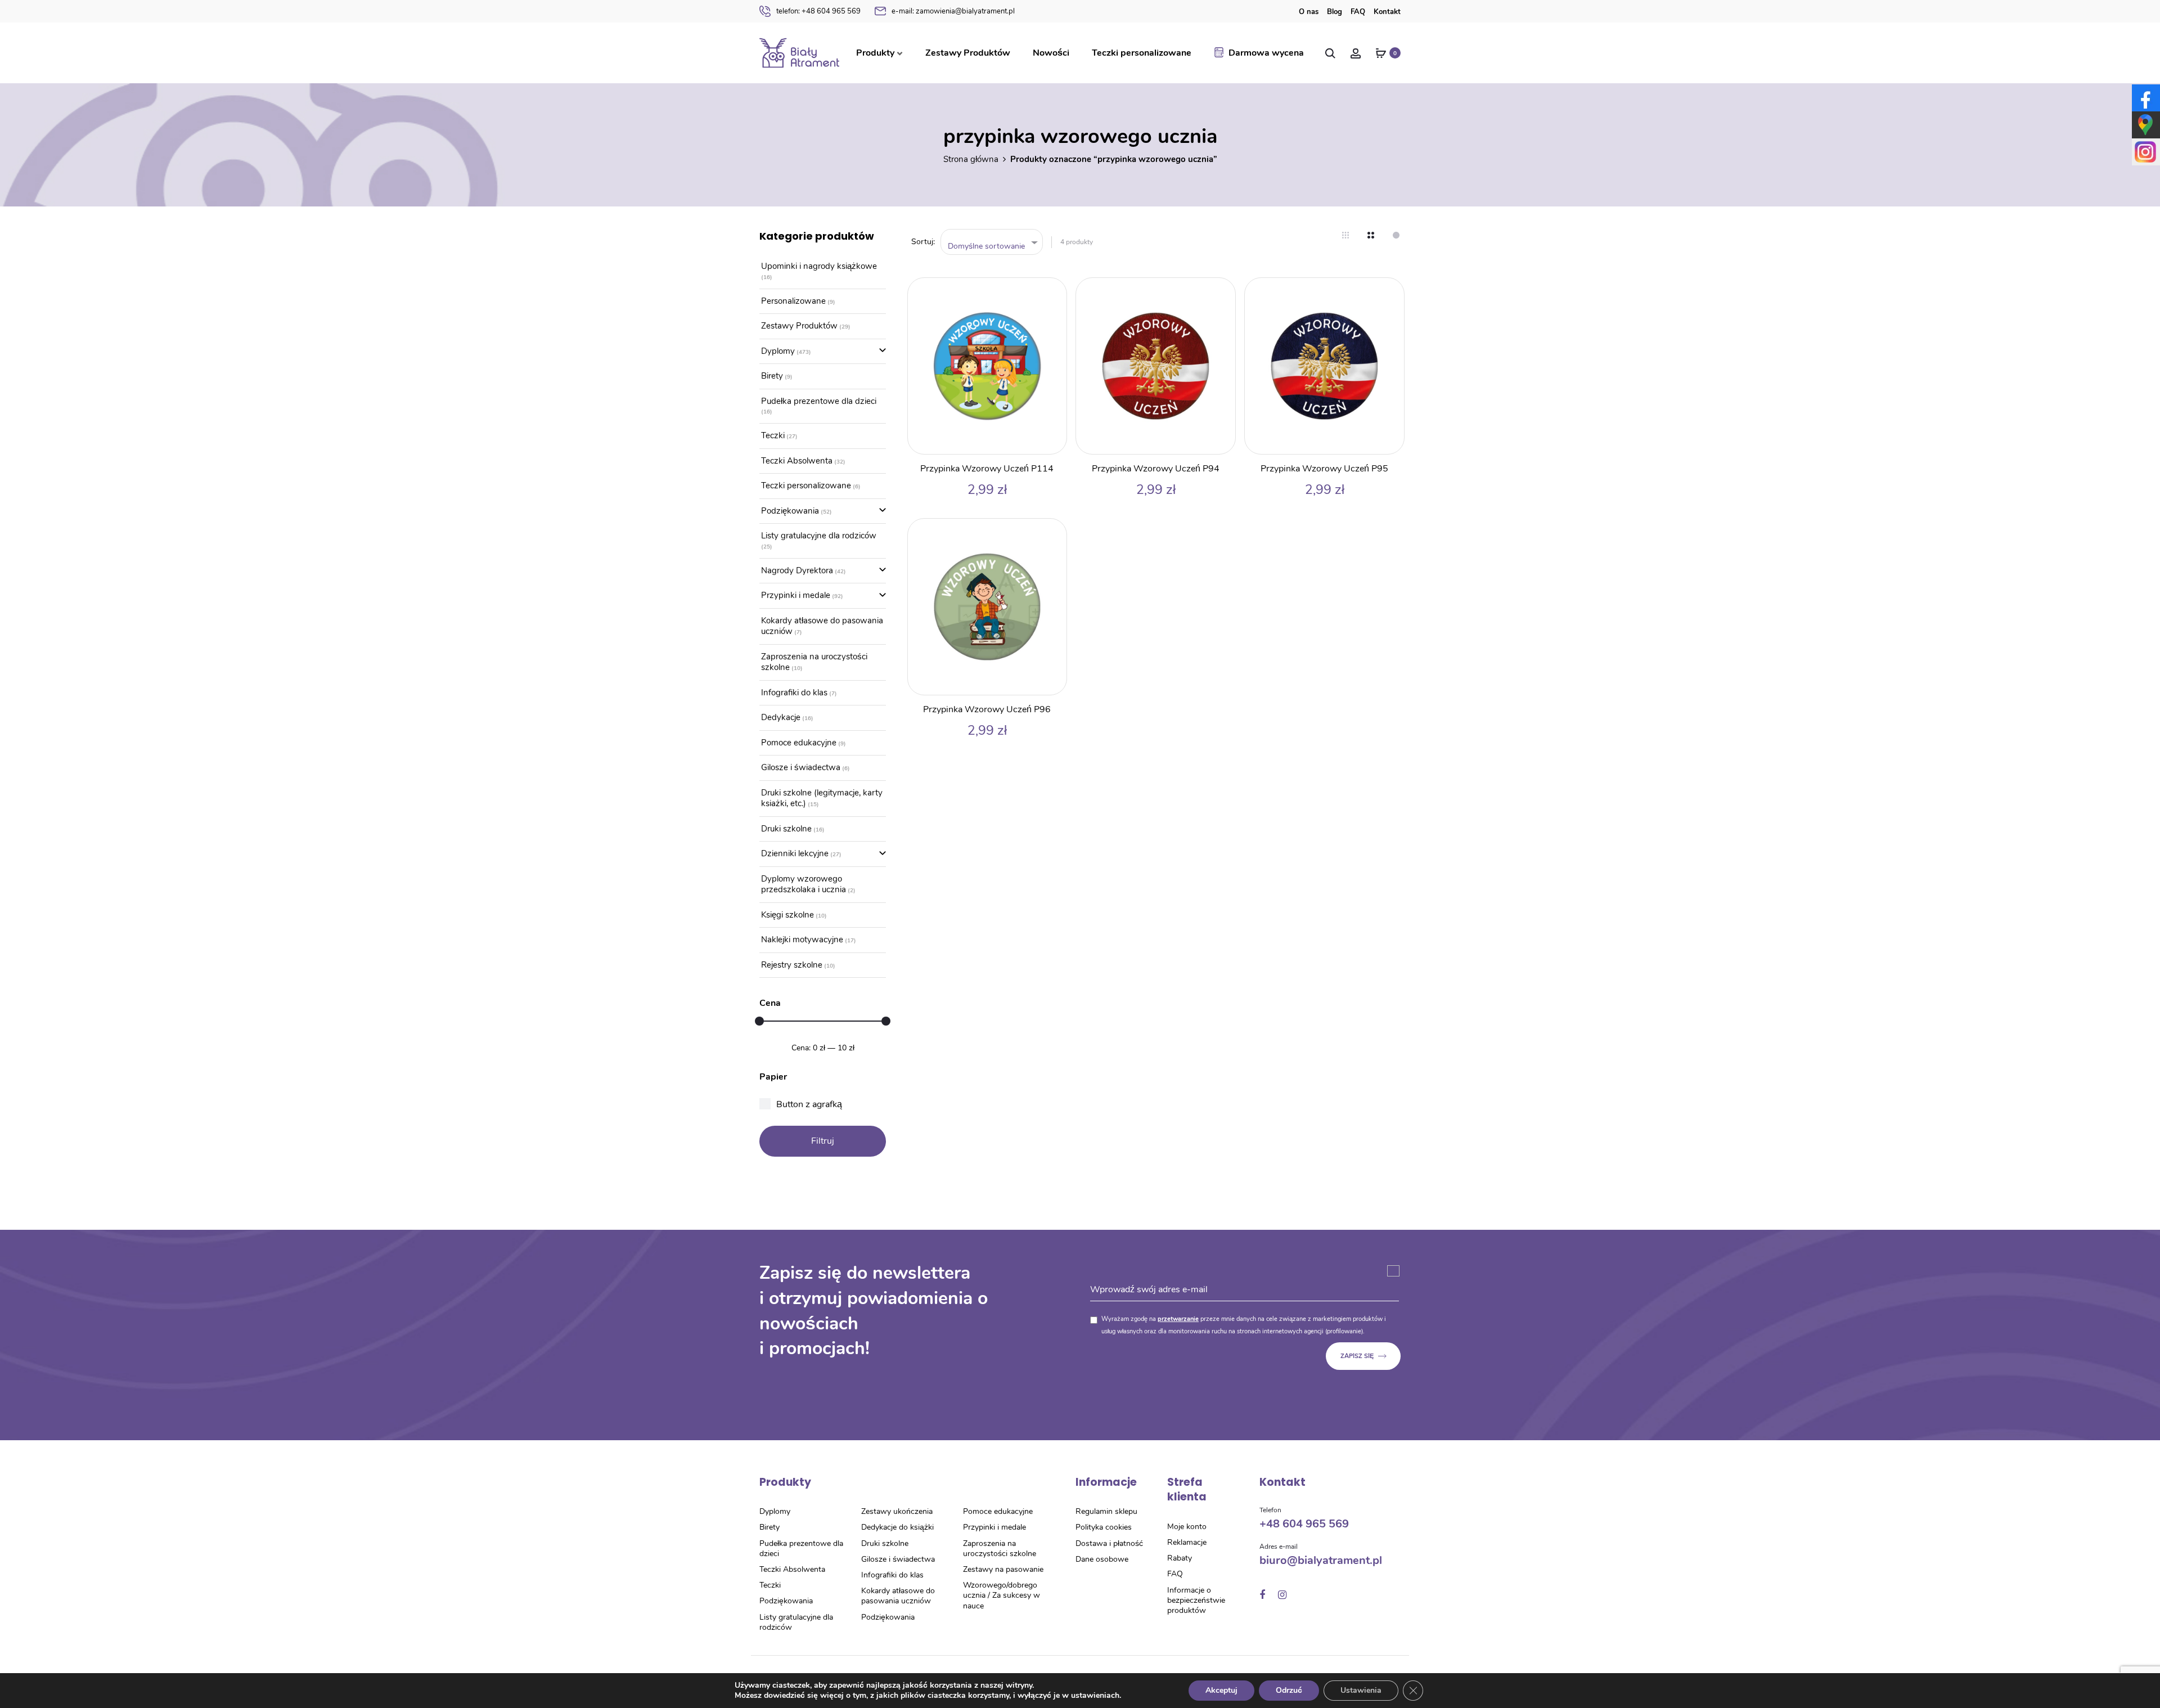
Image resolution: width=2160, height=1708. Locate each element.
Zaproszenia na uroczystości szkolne (814, 662)
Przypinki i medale (796, 595)
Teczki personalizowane (1142, 53)
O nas (1309, 12)
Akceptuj (1221, 1690)
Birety (772, 376)
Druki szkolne (786, 829)
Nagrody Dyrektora (797, 570)
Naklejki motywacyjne (802, 940)
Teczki (773, 435)
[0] (1381, 53)
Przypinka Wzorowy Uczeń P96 (987, 709)
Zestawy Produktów (968, 53)
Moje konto (1187, 1527)
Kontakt (1387, 12)
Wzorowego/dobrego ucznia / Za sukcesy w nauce (1002, 1595)
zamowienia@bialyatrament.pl (953, 11)
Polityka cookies (1104, 1527)
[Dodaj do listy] (1052, 292)
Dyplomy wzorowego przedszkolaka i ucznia (804, 884)
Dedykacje (781, 717)
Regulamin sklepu (1106, 1511)
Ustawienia (1361, 1690)
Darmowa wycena (1266, 53)
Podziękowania (790, 511)
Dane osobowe (1102, 1559)
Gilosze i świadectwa (801, 767)
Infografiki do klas (794, 693)
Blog (1335, 12)
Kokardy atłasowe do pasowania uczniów (822, 626)
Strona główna (971, 159)
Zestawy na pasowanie (1003, 1569)
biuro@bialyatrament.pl (1321, 1560)
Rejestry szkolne (792, 965)
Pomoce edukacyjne (799, 743)
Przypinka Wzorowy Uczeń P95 (1324, 469)
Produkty (875, 53)
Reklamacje (1187, 1542)
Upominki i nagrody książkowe (819, 266)
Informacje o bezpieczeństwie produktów (1196, 1600)
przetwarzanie (1178, 1319)
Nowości (1051, 53)
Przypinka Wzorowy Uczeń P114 (987, 469)
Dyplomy (778, 351)
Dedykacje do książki (897, 1527)
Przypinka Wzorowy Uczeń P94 (1156, 469)
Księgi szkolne (787, 915)
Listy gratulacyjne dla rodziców (819, 536)
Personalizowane (793, 301)
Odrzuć (1289, 1690)
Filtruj (823, 1141)
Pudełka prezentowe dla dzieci (819, 401)
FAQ (1358, 12)
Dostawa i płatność (1109, 1543)
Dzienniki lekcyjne (795, 853)
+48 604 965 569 (818, 11)
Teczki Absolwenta (797, 461)
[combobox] (992, 242)
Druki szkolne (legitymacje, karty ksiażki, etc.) (822, 798)
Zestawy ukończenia (897, 1511)
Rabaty (1180, 1558)
